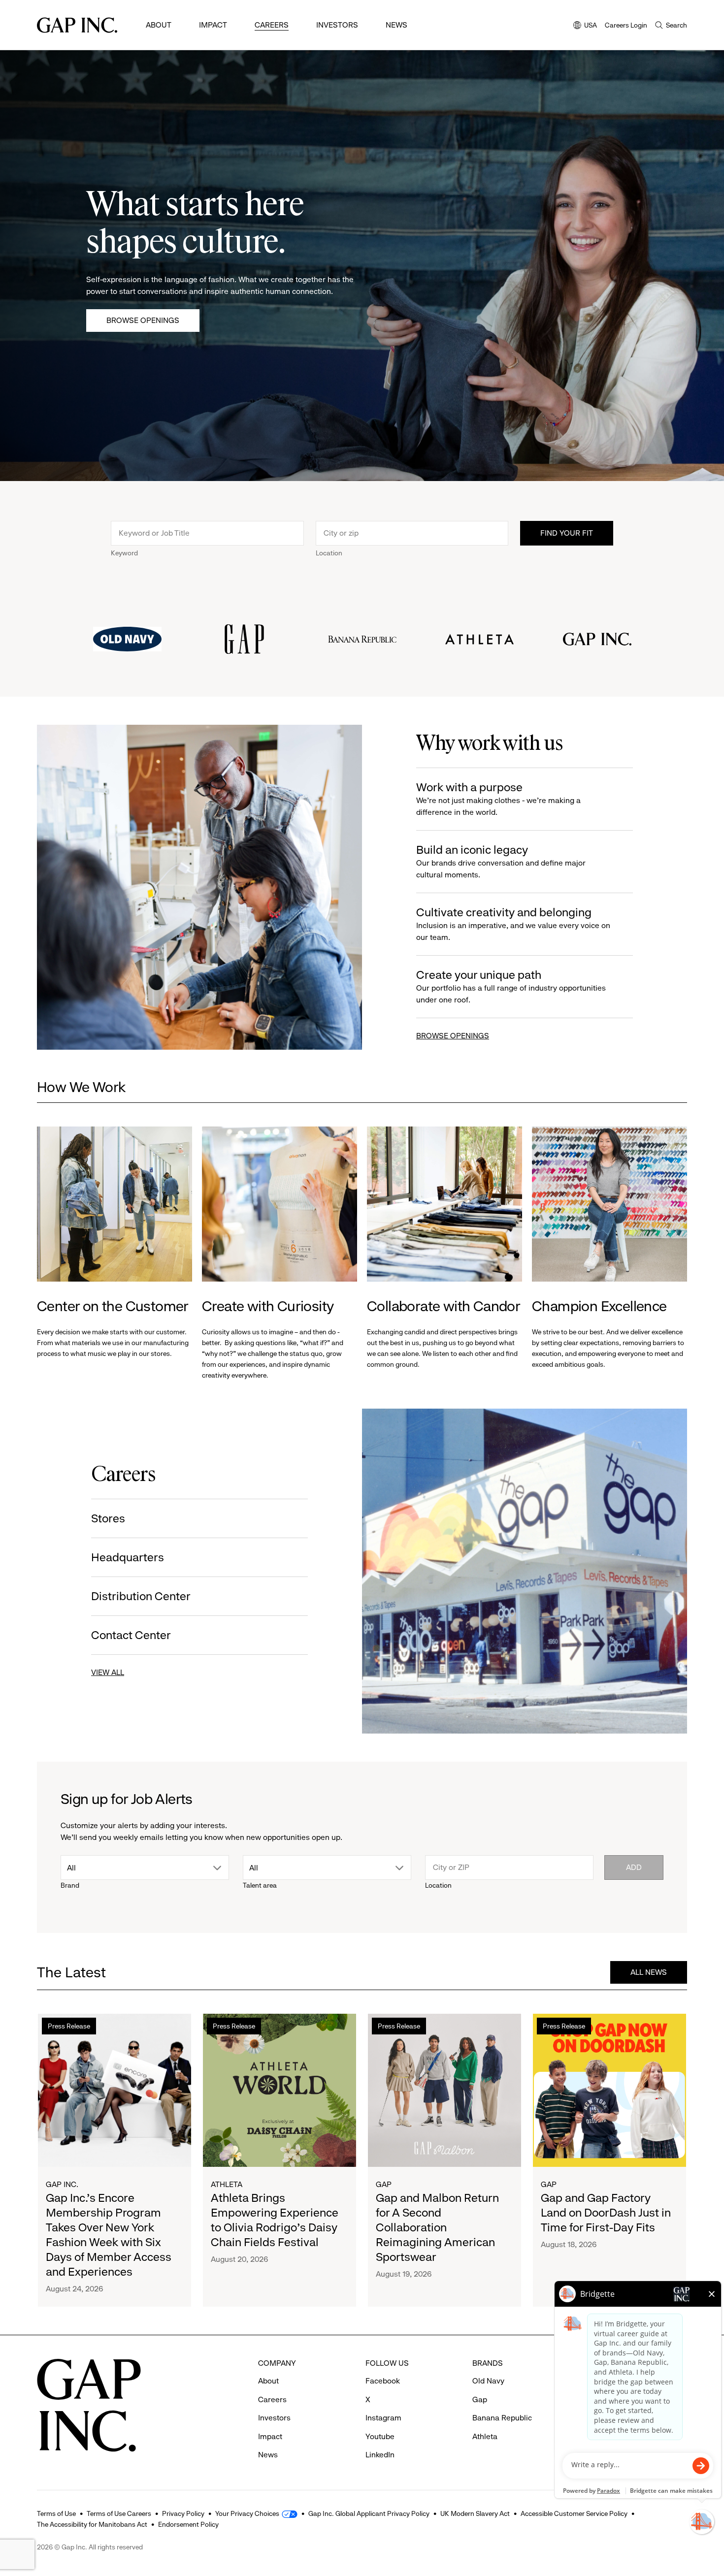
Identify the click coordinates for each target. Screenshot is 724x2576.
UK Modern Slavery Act (475, 2513)
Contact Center (131, 1635)
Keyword (124, 553)
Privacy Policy (183, 2513)
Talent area (260, 1885)
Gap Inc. (62, 2184)
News (396, 25)
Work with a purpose (498, 799)
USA (585, 26)
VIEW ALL (108, 1672)
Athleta (227, 2184)
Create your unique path (511, 986)
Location (329, 553)
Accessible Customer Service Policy (574, 2513)
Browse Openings (143, 320)
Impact (213, 25)
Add (634, 1867)
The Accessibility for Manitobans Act (92, 2524)
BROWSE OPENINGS (453, 1036)
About (159, 25)
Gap (384, 2184)
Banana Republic (502, 2418)
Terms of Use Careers (119, 2513)
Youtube (380, 2436)
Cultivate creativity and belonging (513, 924)
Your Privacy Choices (247, 2513)
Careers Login (626, 25)
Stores (108, 1518)
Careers (272, 25)
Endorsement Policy (188, 2524)
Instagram (383, 2418)
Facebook (383, 2381)
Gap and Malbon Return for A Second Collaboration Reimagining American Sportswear (437, 2227)
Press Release (69, 2026)
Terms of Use (56, 2513)
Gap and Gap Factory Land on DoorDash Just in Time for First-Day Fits (606, 2213)
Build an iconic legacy (501, 861)
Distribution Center (141, 1596)
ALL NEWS (649, 1972)
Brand (70, 1885)
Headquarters (128, 1557)
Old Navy (488, 2381)
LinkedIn (380, 2455)
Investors (337, 25)
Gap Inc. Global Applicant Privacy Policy (369, 2513)
